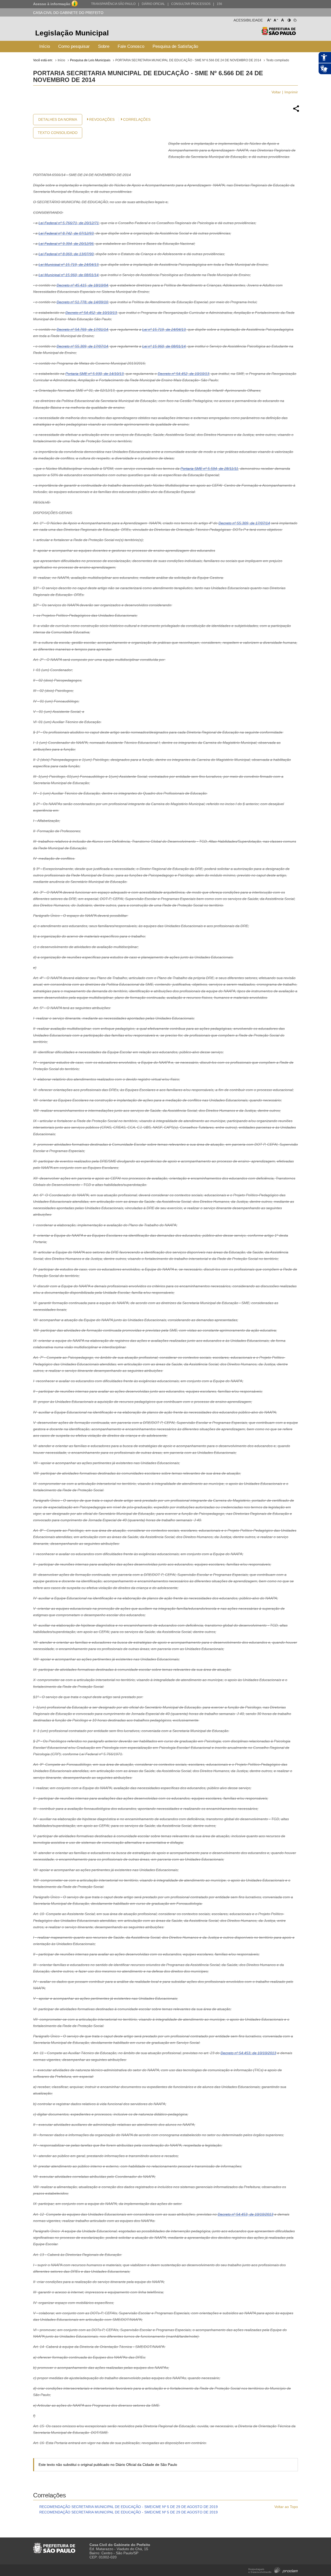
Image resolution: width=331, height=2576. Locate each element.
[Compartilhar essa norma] (296, 111)
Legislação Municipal (72, 33)
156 (219, 4)
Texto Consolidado (58, 133)
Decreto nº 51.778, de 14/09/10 (82, 302)
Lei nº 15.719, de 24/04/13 (164, 329)
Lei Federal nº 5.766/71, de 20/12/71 (69, 223)
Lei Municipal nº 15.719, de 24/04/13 (69, 265)
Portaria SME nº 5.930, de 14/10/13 (95, 374)
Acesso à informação (52, 4)
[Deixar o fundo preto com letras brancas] (289, 19)
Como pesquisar (74, 46)
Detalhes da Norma (58, 119)
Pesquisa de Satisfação (175, 46)
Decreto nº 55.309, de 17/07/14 (82, 346)
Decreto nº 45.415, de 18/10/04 (82, 285)
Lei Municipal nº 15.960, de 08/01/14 (69, 275)
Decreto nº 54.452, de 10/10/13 (91, 313)
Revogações (102, 119)
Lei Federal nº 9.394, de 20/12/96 (66, 244)
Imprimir (291, 92)
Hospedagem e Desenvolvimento (273, 2570)
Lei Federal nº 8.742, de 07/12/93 (66, 233)
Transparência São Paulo (113, 4)
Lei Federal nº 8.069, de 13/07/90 (66, 254)
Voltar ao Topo (286, 2507)
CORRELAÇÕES (137, 119)
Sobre (104, 46)
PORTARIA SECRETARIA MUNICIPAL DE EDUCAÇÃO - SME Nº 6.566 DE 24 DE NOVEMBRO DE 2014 (188, 60)
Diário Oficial (153, 4)
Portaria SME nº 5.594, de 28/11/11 (209, 469)
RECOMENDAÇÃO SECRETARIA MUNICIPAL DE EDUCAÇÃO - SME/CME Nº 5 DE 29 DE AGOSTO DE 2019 (129, 2507)
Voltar (276, 92)
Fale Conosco (131, 46)
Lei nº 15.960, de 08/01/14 (164, 346)
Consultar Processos (191, 4)
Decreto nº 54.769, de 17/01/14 (82, 329)
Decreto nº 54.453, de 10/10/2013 (248, 2053)
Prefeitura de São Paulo (279, 34)
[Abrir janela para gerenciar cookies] (295, 19)
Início (45, 46)
